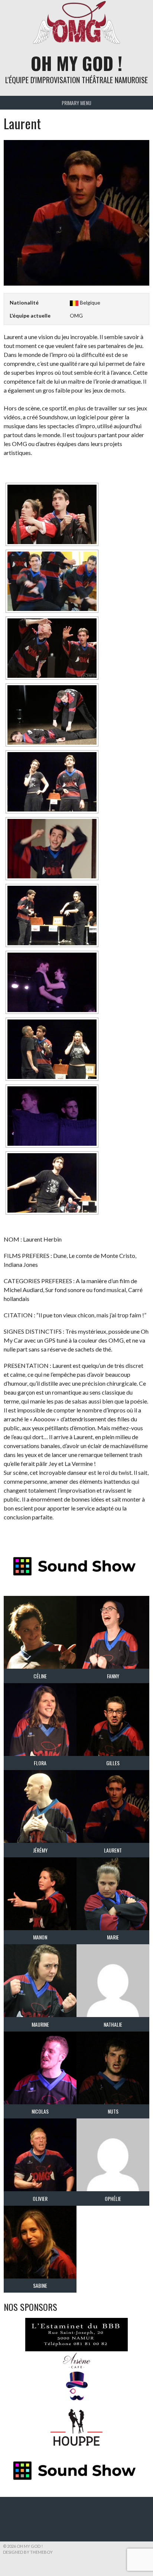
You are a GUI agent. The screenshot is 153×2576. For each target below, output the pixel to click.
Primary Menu (76, 103)
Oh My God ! (76, 63)
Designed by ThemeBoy (28, 2552)
